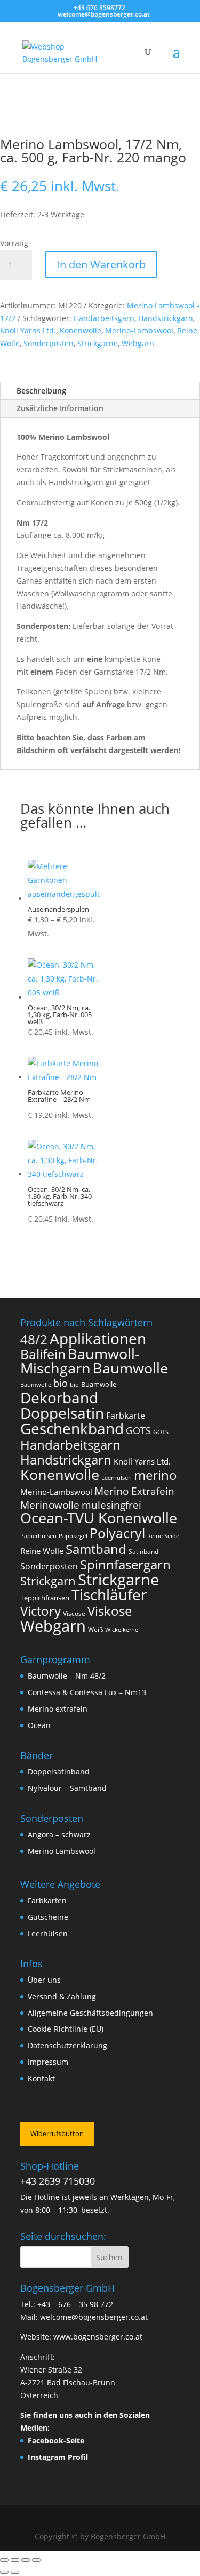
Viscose (74, 1613)
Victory (41, 1611)
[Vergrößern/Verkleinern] (4, 2560)
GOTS (138, 1430)
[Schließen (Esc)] (36, 2560)
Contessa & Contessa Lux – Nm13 (87, 1692)
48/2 (34, 1339)
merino (155, 1475)
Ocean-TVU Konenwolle (99, 1518)
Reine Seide (163, 1536)
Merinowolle (50, 1505)
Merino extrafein (58, 1709)
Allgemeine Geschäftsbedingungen (90, 2013)
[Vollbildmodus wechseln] (15, 2560)
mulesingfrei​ (111, 1505)
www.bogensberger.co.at (98, 2337)
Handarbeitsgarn (104, 318)
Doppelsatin (62, 1413)
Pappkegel (73, 1536)
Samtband (96, 1549)
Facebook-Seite (56, 2440)
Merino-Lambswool (139, 330)
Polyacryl (117, 1533)
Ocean (39, 1725)
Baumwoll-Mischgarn (80, 1361)
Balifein (43, 1354)
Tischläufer (109, 1594)
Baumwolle (130, 1368)
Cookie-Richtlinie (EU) (66, 2029)
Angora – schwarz (59, 1834)
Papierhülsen (38, 1536)
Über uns (44, 1980)
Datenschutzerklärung (67, 2045)
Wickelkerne (122, 1630)
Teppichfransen (45, 1598)
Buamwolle (99, 1384)
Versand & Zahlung (62, 1996)
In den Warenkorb (101, 264)
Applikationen (98, 1338)
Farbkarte (126, 1416)
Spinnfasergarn (125, 1564)
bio (61, 1383)
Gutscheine (48, 1917)
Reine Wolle (42, 1551)
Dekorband (59, 1397)
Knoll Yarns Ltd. (28, 330)
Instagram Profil (58, 2457)
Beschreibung (41, 391)
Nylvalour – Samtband (67, 1788)
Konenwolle (81, 330)
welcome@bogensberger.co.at (94, 2317)
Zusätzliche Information (60, 408)
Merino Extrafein (134, 1491)
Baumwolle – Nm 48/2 (67, 1676)
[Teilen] (26, 2560)
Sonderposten (49, 343)
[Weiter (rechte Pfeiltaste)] (15, 2572)
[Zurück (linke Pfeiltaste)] (4, 2572)
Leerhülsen (117, 1478)
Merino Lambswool (62, 1851)
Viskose (110, 1611)
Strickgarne (98, 343)
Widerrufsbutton (57, 2133)
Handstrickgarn (166, 318)
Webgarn (138, 343)
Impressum (48, 2062)
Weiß (95, 1629)
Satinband (143, 1552)
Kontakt (41, 2078)
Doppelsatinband (59, 1772)
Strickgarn (48, 1581)
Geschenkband (72, 1428)
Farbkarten (47, 1900)
